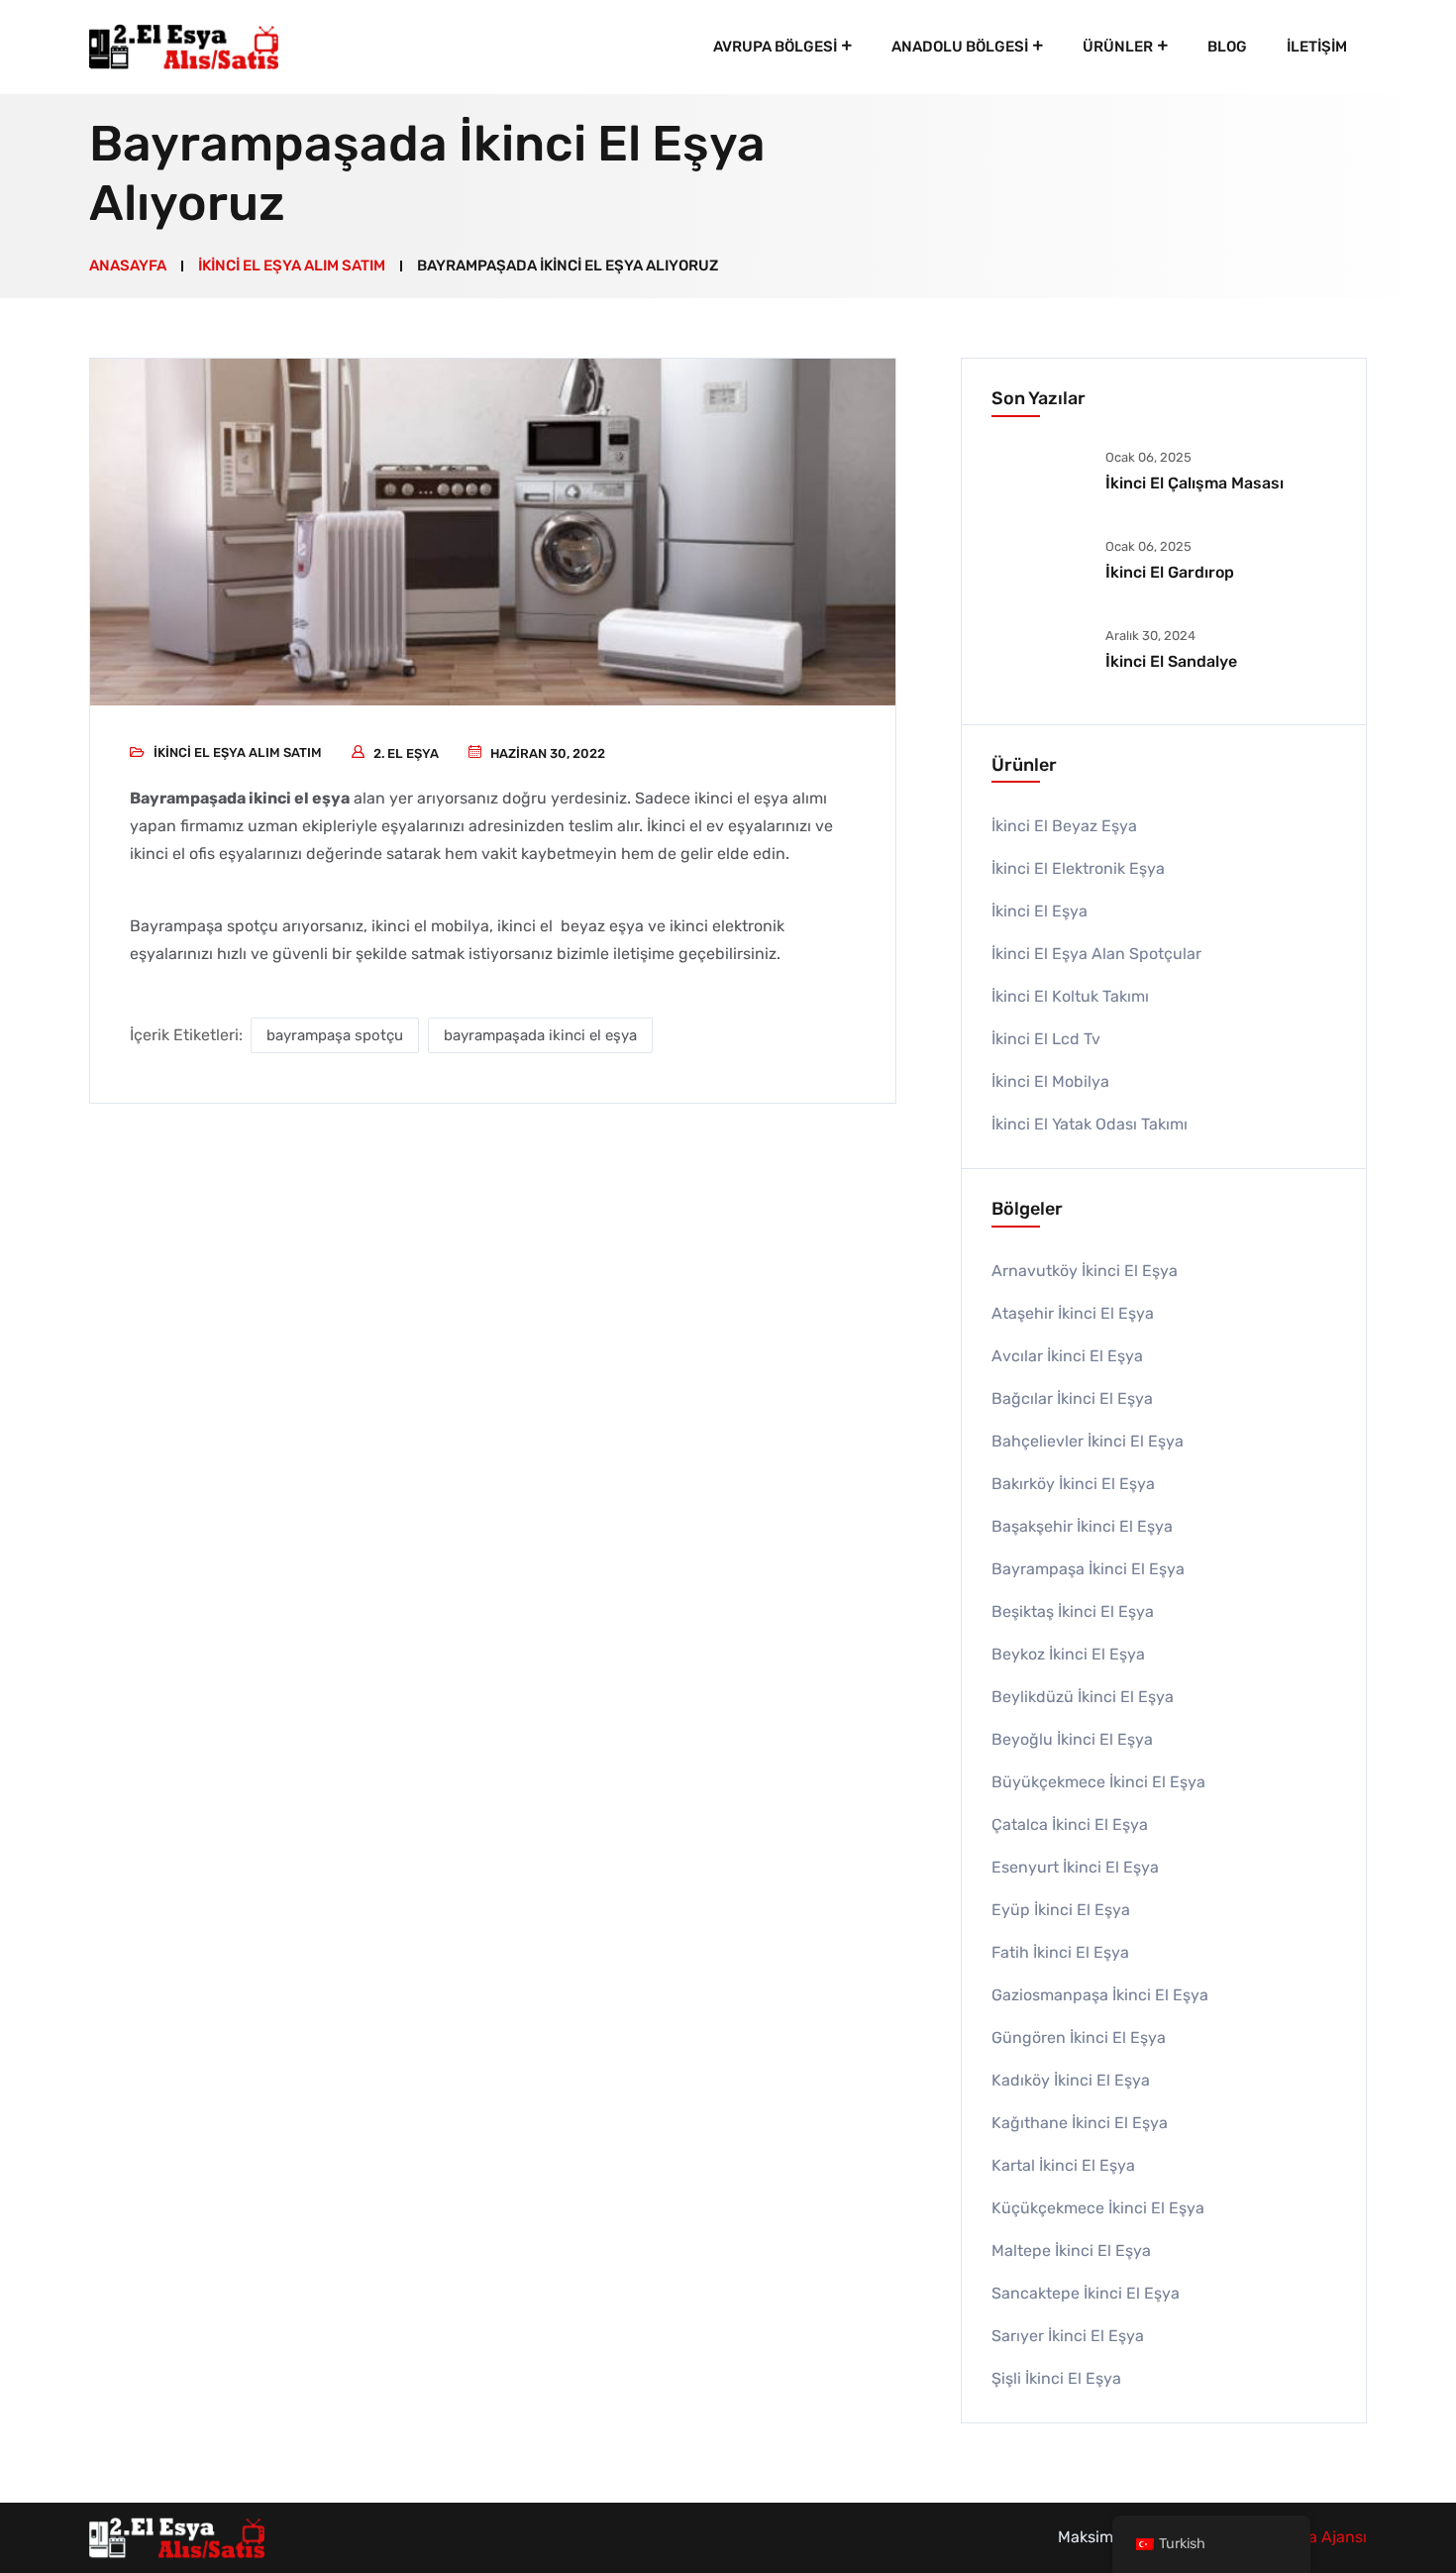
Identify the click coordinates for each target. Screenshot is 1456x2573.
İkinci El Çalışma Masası (1195, 483)
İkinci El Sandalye (1171, 661)
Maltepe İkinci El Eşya (1071, 2251)
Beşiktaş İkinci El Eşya (1073, 1611)
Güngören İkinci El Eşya (1079, 2037)
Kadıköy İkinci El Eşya (1071, 2080)
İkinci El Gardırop (1170, 572)
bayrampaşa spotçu (335, 1035)
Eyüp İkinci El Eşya (1061, 1910)
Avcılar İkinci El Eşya (1067, 1356)
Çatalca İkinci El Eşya (1070, 1824)
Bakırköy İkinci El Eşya (1073, 1484)
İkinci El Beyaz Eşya (1064, 826)
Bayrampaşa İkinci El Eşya (1088, 1569)
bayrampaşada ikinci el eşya (540, 1035)
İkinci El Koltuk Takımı (1070, 996)
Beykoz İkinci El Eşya (1068, 1654)
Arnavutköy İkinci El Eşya (1085, 1271)
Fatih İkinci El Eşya (1060, 1952)
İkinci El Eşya (1040, 911)
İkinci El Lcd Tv (1046, 1039)
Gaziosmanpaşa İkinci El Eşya (1100, 1995)
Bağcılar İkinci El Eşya (1072, 1398)
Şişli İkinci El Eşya (1056, 2378)
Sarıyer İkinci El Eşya (1068, 2336)
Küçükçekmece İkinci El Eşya (1098, 2208)
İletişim (1317, 47)
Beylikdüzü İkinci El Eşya (1083, 1697)
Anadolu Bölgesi (960, 47)
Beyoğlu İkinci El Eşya (1072, 1739)
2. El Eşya (406, 753)
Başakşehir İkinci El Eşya (1082, 1526)
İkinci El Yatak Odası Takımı (1090, 1124)
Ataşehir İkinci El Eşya (1073, 1313)
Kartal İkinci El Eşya (1063, 2165)
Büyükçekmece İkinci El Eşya (1098, 1782)
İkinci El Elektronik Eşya (1078, 868)
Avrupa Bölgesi (775, 47)
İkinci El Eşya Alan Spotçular (1096, 954)
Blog (1227, 47)
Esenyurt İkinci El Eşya (1075, 1867)
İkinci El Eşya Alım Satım (238, 752)
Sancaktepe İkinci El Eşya (1086, 2293)
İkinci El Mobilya (1050, 1081)
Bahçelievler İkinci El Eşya (1088, 1441)
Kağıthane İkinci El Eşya (1080, 2123)
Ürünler (1118, 47)
